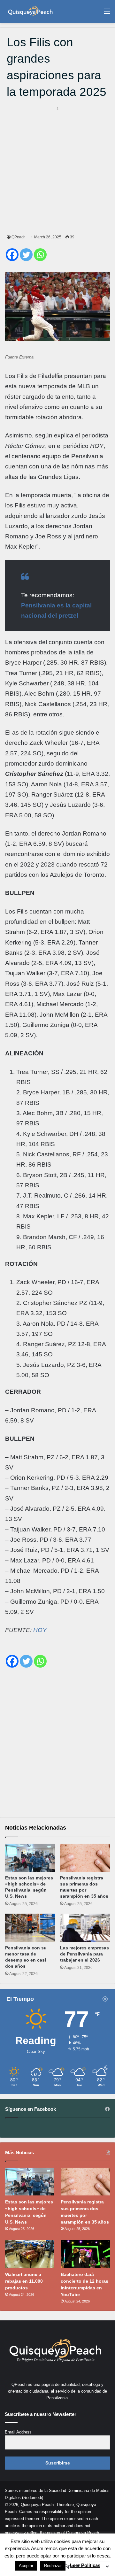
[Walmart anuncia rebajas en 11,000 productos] (30, 2254)
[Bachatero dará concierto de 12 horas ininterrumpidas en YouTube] (85, 2254)
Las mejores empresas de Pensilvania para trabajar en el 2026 (84, 1954)
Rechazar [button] (53, 2566)
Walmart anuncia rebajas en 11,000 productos (24, 2281)
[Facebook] (12, 255)
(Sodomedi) (33, 2498)
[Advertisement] (57, 169)
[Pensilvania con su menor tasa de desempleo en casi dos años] (30, 1928)
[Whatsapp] (40, 255)
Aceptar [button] (26, 2566)
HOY (40, 1630)
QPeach (19, 237)
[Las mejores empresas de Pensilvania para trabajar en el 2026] (85, 1928)
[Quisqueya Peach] (30, 11)
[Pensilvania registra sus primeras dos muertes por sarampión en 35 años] (85, 1858)
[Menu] (107, 14)
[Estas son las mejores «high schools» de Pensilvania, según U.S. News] (30, 1858)
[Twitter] (26, 255)
